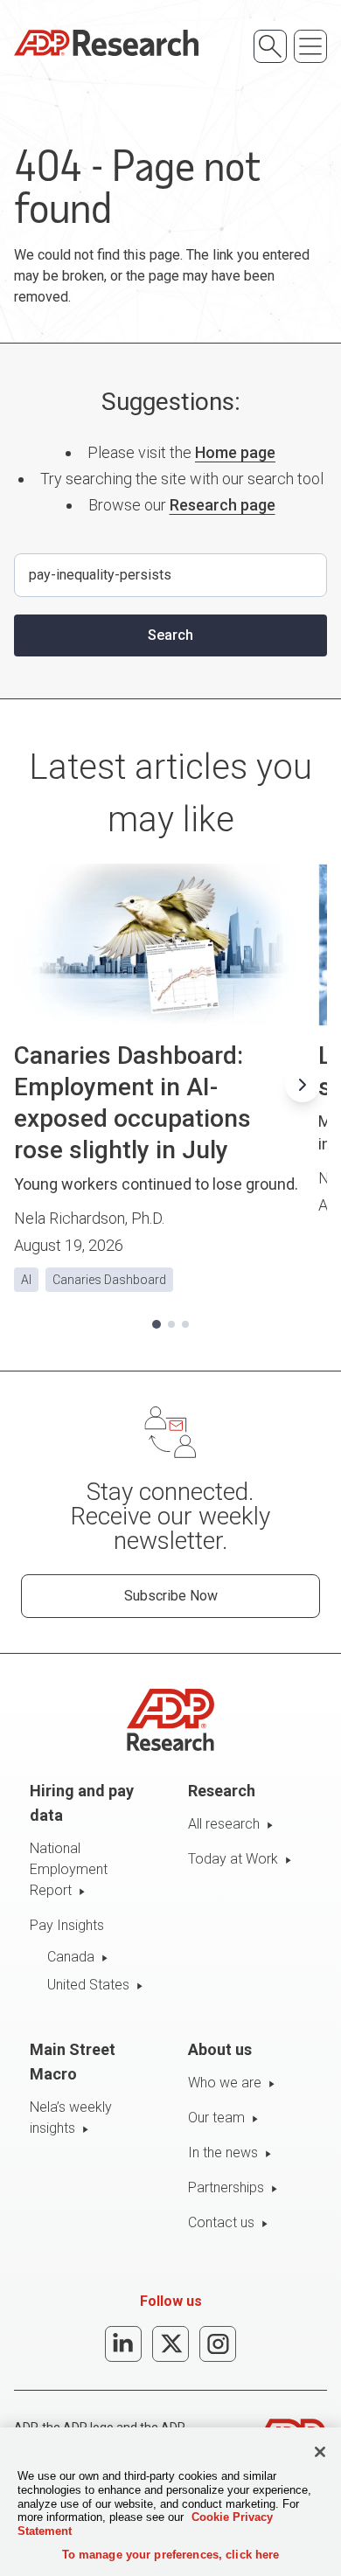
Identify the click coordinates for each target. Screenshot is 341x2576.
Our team (216, 2118)
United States (88, 1985)
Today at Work (233, 1859)
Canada (71, 1957)
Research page (223, 505)
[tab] (157, 1324)
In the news (223, 2152)
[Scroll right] (303, 1085)
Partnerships (226, 2187)
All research (224, 1824)
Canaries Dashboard (109, 1280)
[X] (170, 2344)
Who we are (225, 2083)
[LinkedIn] (123, 2344)
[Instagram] (218, 2344)
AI (26, 1280)
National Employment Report (69, 1869)
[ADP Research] (106, 43)
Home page (235, 452)
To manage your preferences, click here (171, 2555)
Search (170, 635)
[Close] (320, 2452)
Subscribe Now (171, 1596)
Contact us (221, 2222)
